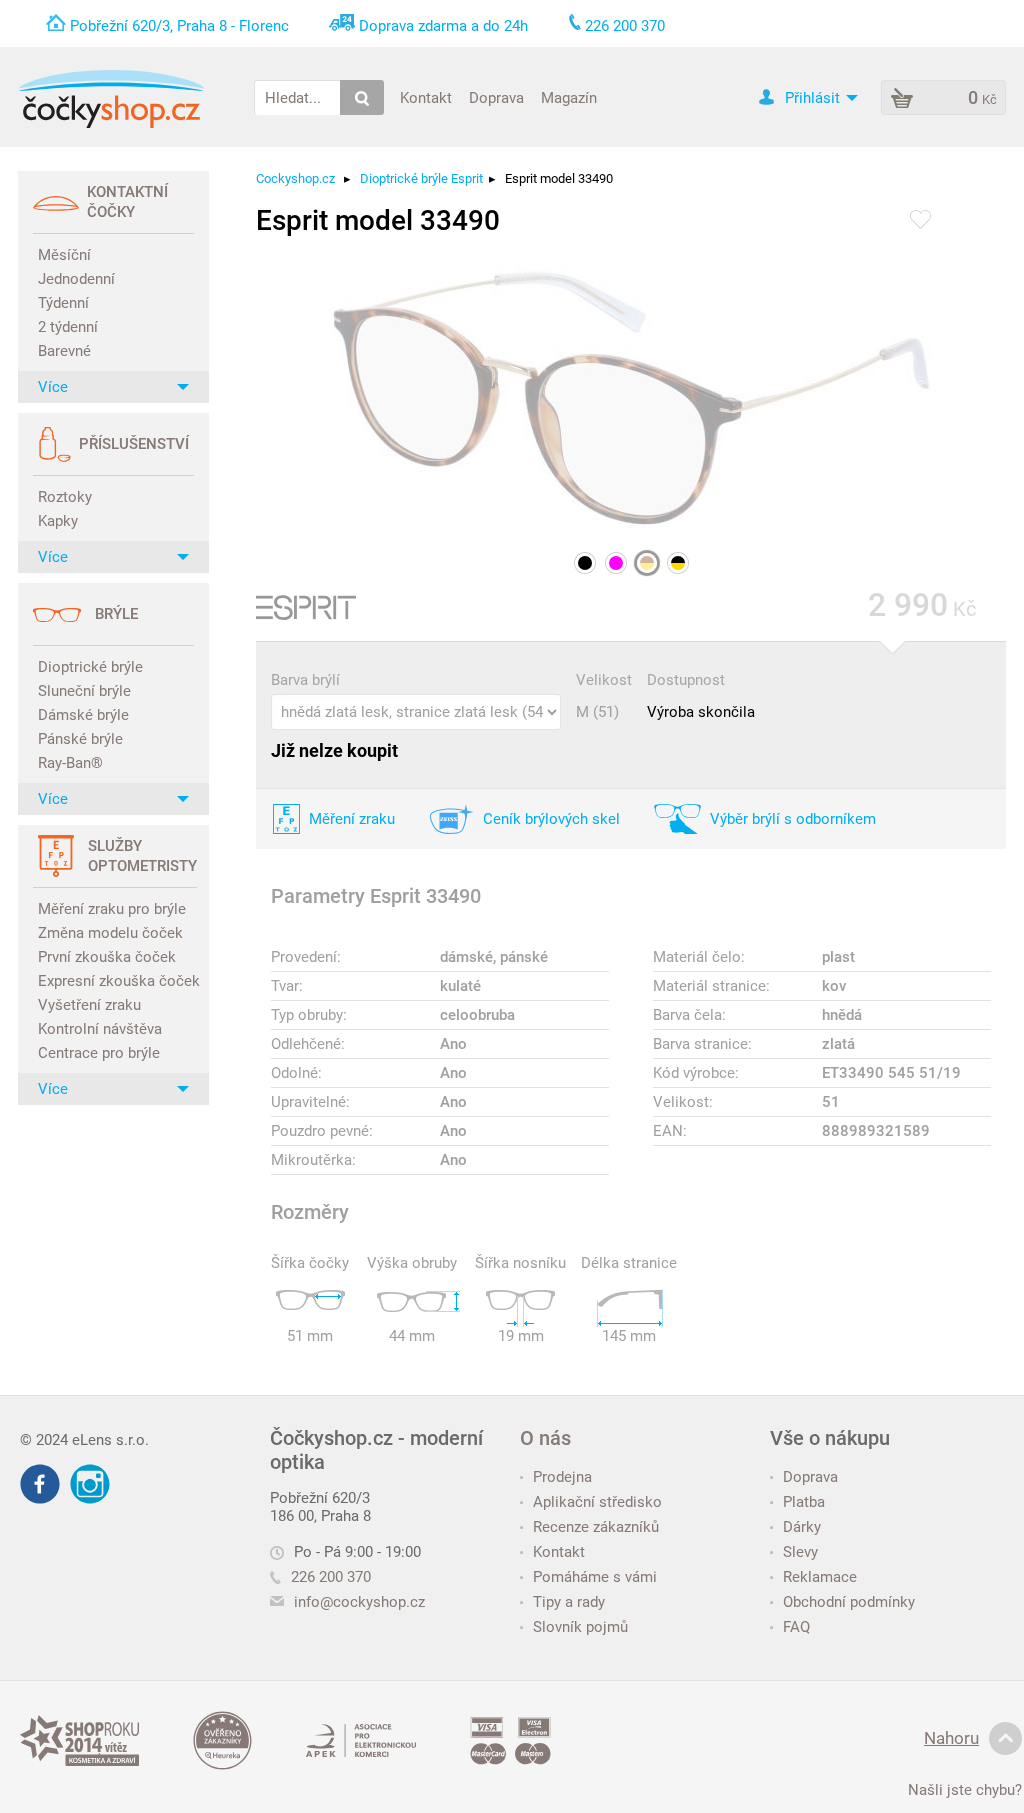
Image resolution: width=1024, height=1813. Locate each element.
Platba (804, 1502)
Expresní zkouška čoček (116, 981)
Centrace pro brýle (99, 1053)
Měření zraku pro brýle (112, 909)
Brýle (116, 614)
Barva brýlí (305, 680)
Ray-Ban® (70, 763)
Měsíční (64, 255)
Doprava (496, 97)
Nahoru (951, 1738)
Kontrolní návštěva (100, 1029)
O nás (545, 1438)
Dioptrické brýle (90, 667)
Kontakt (426, 97)
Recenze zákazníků (596, 1527)
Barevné (64, 351)
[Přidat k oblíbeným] (920, 221)
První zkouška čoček (107, 957)
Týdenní (63, 303)
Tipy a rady (569, 1602)
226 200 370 (331, 1577)
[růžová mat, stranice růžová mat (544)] (616, 563)
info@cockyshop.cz (359, 1602)
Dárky (802, 1527)
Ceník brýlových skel (551, 819)
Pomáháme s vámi (595, 1577)
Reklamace (820, 1577)
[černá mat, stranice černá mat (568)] (585, 563)
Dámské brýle (83, 715)
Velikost (604, 680)
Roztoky (65, 497)
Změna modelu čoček (110, 933)
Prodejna (562, 1477)
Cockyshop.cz (295, 178)
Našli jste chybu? (965, 1790)
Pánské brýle (80, 739)
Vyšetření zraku (89, 1005)
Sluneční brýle (84, 691)
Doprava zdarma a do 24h (443, 26)
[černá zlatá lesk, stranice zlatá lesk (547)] (678, 563)
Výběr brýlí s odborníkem (793, 819)
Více (53, 387)
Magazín (569, 97)
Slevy (800, 1552)
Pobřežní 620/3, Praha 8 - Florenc (179, 26)
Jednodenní (76, 279)
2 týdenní (68, 327)
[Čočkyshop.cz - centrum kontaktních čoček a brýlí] (111, 99)
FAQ (796, 1627)
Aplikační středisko (597, 1502)
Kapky (58, 521)
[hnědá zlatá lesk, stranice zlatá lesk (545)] (647, 563)
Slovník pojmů (580, 1627)
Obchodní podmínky (849, 1602)
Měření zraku (352, 819)
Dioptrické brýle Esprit (421, 178)
